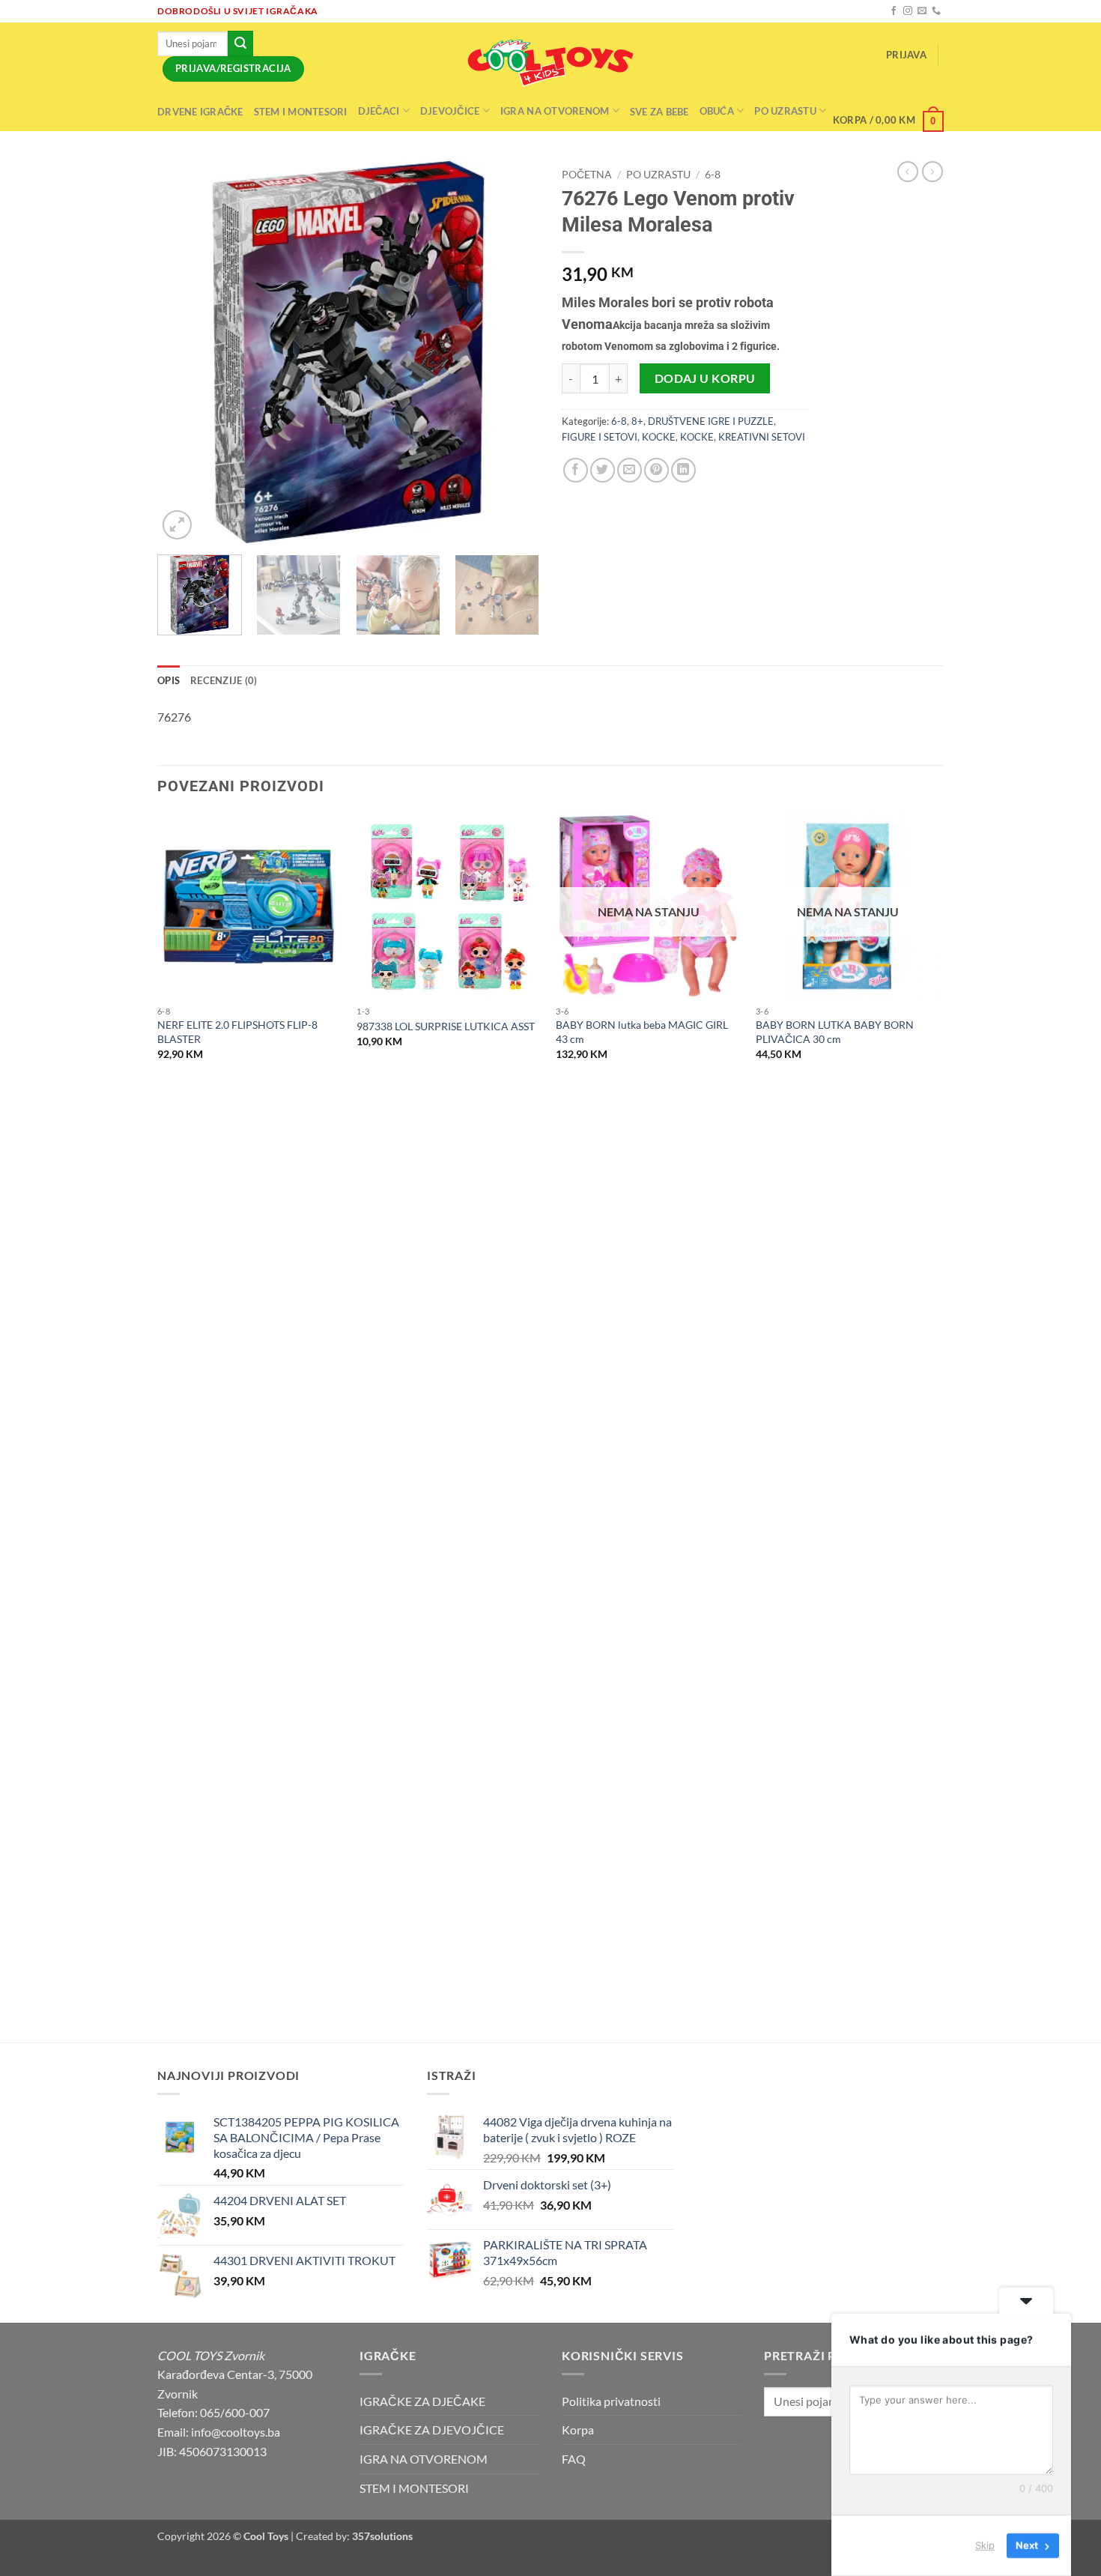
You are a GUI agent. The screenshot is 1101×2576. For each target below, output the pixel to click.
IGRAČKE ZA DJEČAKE (422, 2401)
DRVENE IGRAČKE (200, 112)
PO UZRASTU (658, 175)
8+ (637, 421)
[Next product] (908, 172)
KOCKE (659, 437)
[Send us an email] (922, 11)
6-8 (713, 175)
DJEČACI (379, 111)
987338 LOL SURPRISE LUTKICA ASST (446, 1026)
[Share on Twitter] (603, 470)
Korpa (578, 2430)
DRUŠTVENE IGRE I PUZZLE (711, 421)
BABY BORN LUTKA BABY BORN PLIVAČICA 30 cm (835, 1032)
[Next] (513, 352)
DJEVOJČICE (450, 111)
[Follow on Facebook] (894, 11)
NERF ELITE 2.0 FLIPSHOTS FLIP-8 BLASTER (237, 1032)
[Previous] (183, 352)
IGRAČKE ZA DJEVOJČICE (432, 2430)
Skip (985, 2545)
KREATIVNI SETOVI (762, 437)
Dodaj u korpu (705, 378)
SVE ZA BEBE (659, 112)
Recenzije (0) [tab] (224, 680)
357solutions (382, 2536)
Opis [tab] (169, 680)
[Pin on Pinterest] (656, 470)
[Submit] (240, 43)
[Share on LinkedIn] (683, 470)
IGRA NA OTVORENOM (555, 111)
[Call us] (936, 11)
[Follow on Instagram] (908, 11)
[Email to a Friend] (630, 470)
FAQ (574, 2459)
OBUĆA (717, 111)
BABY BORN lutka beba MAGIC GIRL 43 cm (642, 1032)
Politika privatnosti (611, 2401)
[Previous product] (932, 172)
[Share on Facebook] (576, 470)
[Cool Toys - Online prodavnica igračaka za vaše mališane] (550, 63)
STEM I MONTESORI (301, 112)
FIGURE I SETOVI (600, 437)
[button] (906, 55)
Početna (587, 175)
